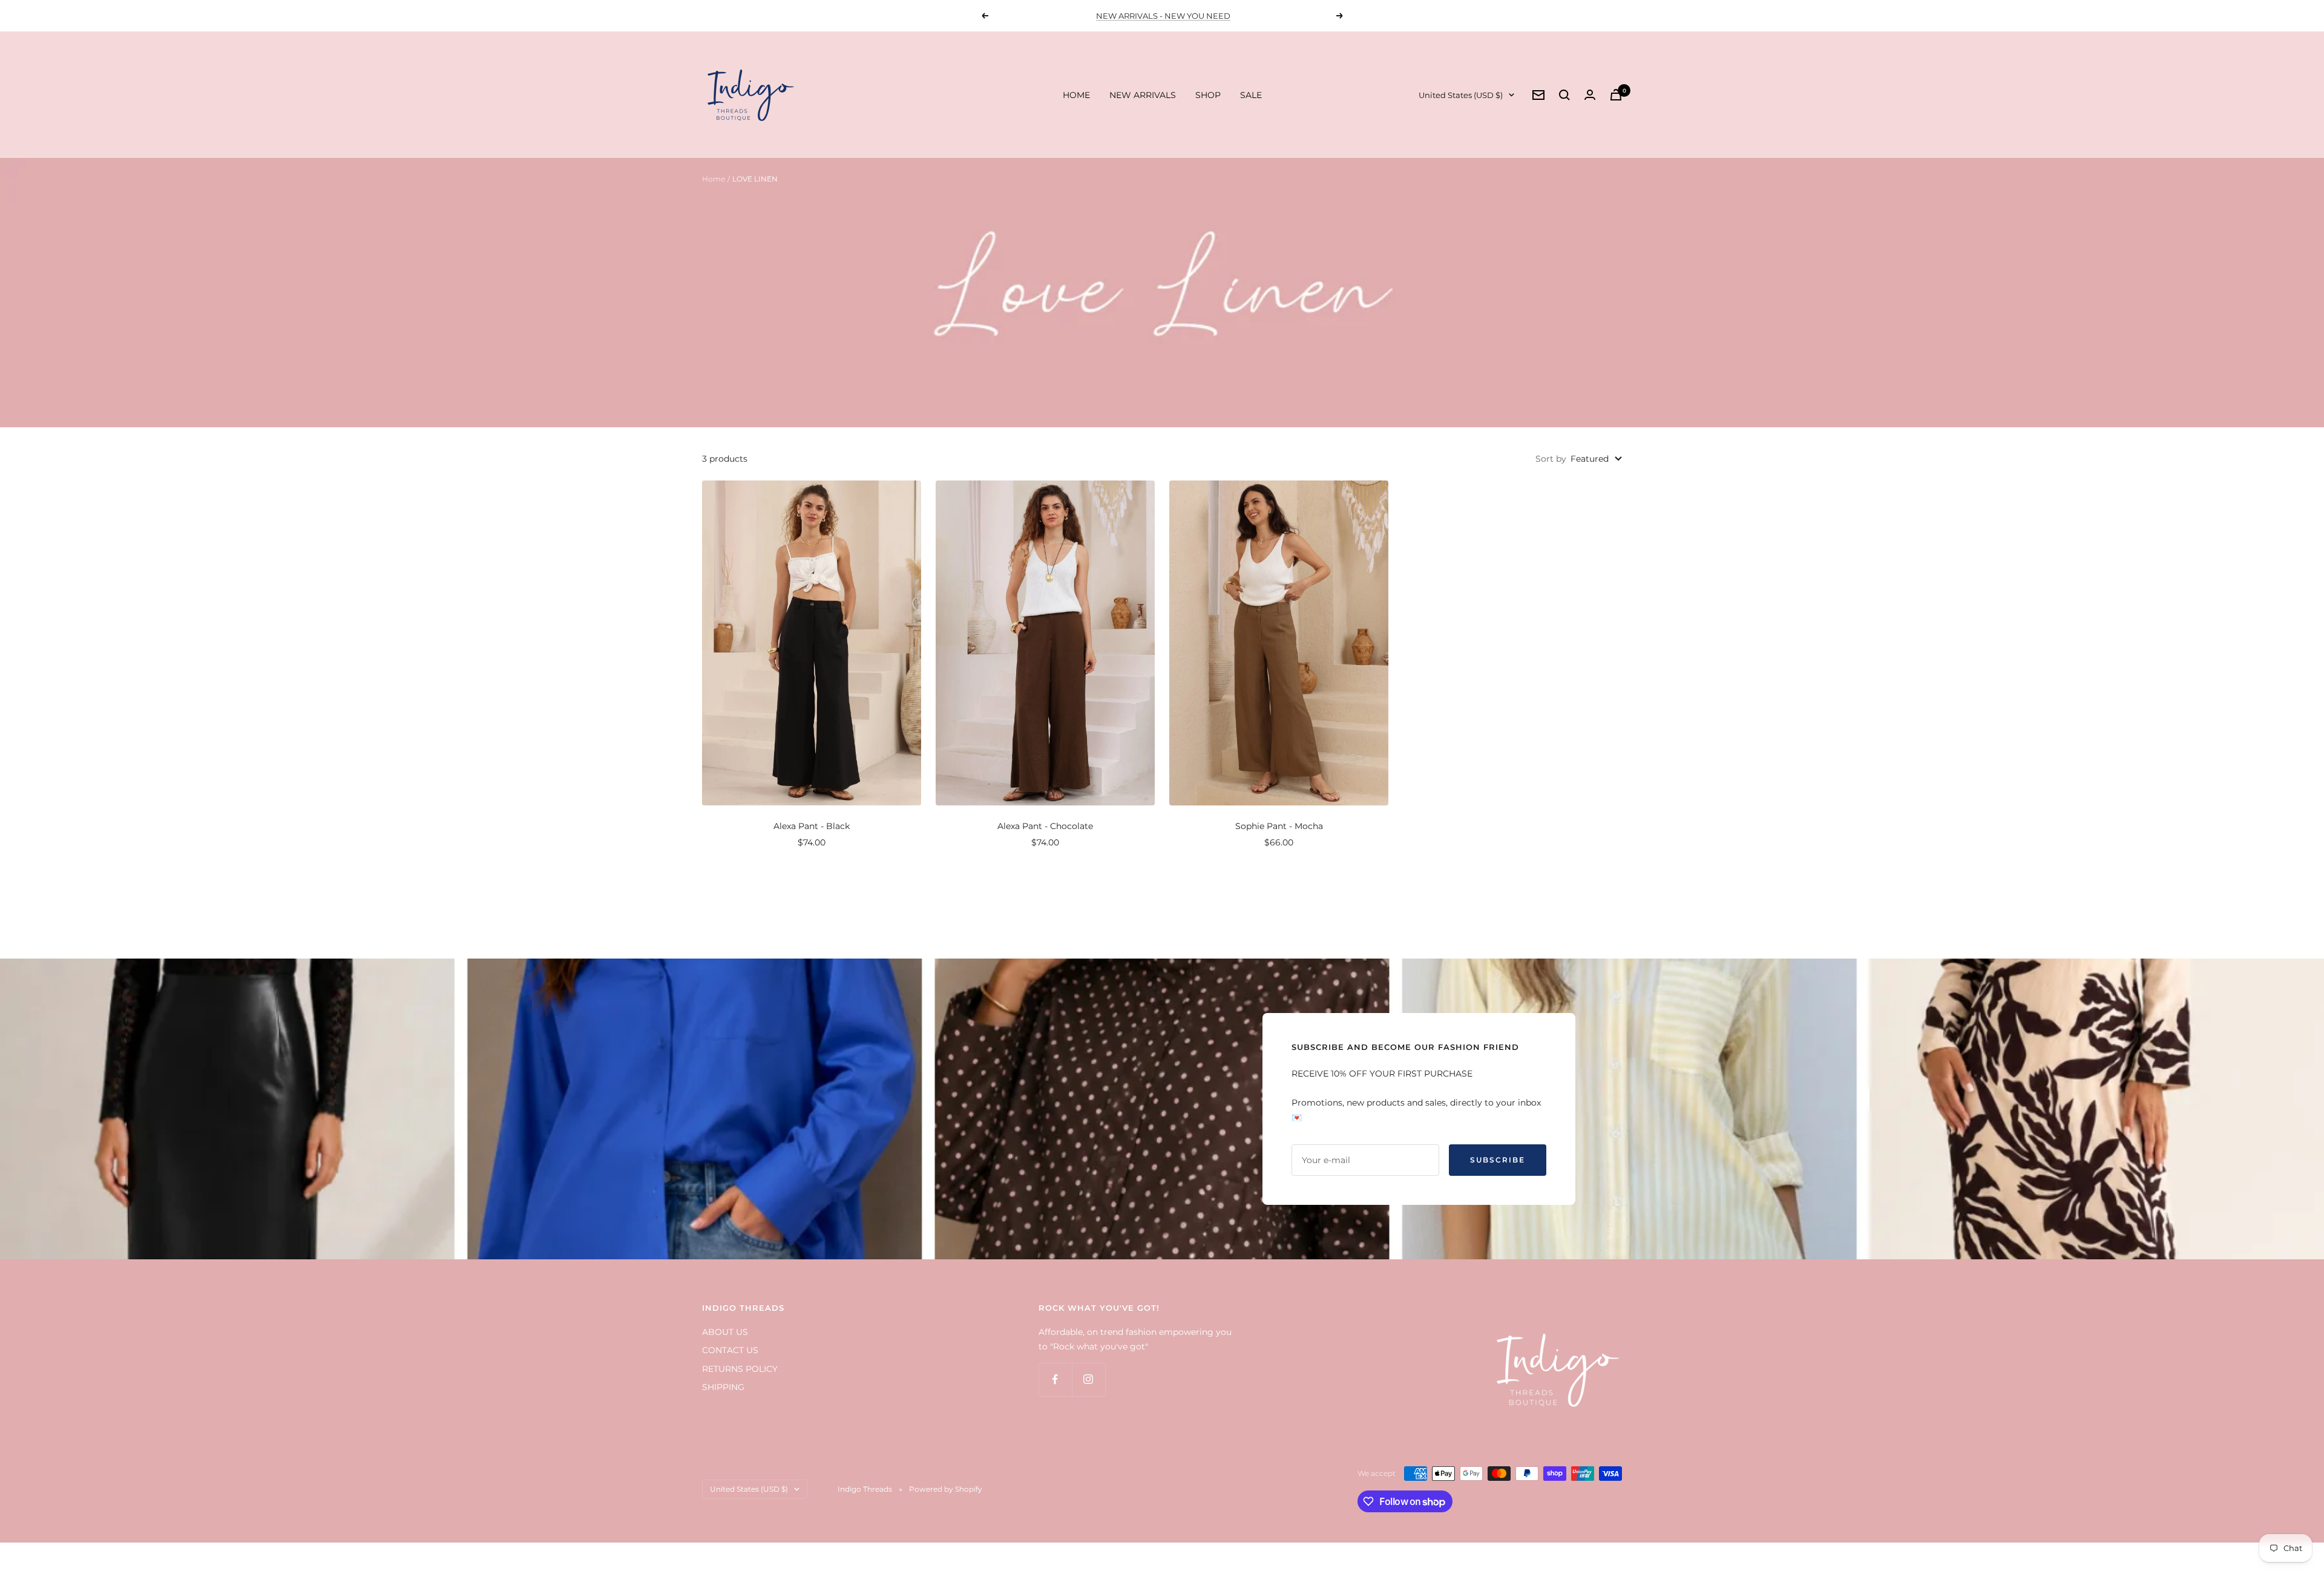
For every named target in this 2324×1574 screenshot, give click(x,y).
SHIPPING (723, 1387)
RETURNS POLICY (740, 1369)
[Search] (1564, 95)
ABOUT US (725, 1332)
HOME (1076, 95)
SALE (1251, 95)
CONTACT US (730, 1350)
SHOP (1208, 95)
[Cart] (1616, 95)
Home (714, 179)
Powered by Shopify (946, 1489)
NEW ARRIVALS (1143, 95)
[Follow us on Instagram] (1088, 1379)
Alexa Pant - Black (812, 826)
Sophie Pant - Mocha (1279, 826)
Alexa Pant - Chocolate (1045, 826)
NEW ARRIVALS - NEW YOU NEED (1163, 16)
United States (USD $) (1461, 95)
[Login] (1590, 95)
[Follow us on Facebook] (1055, 1379)
